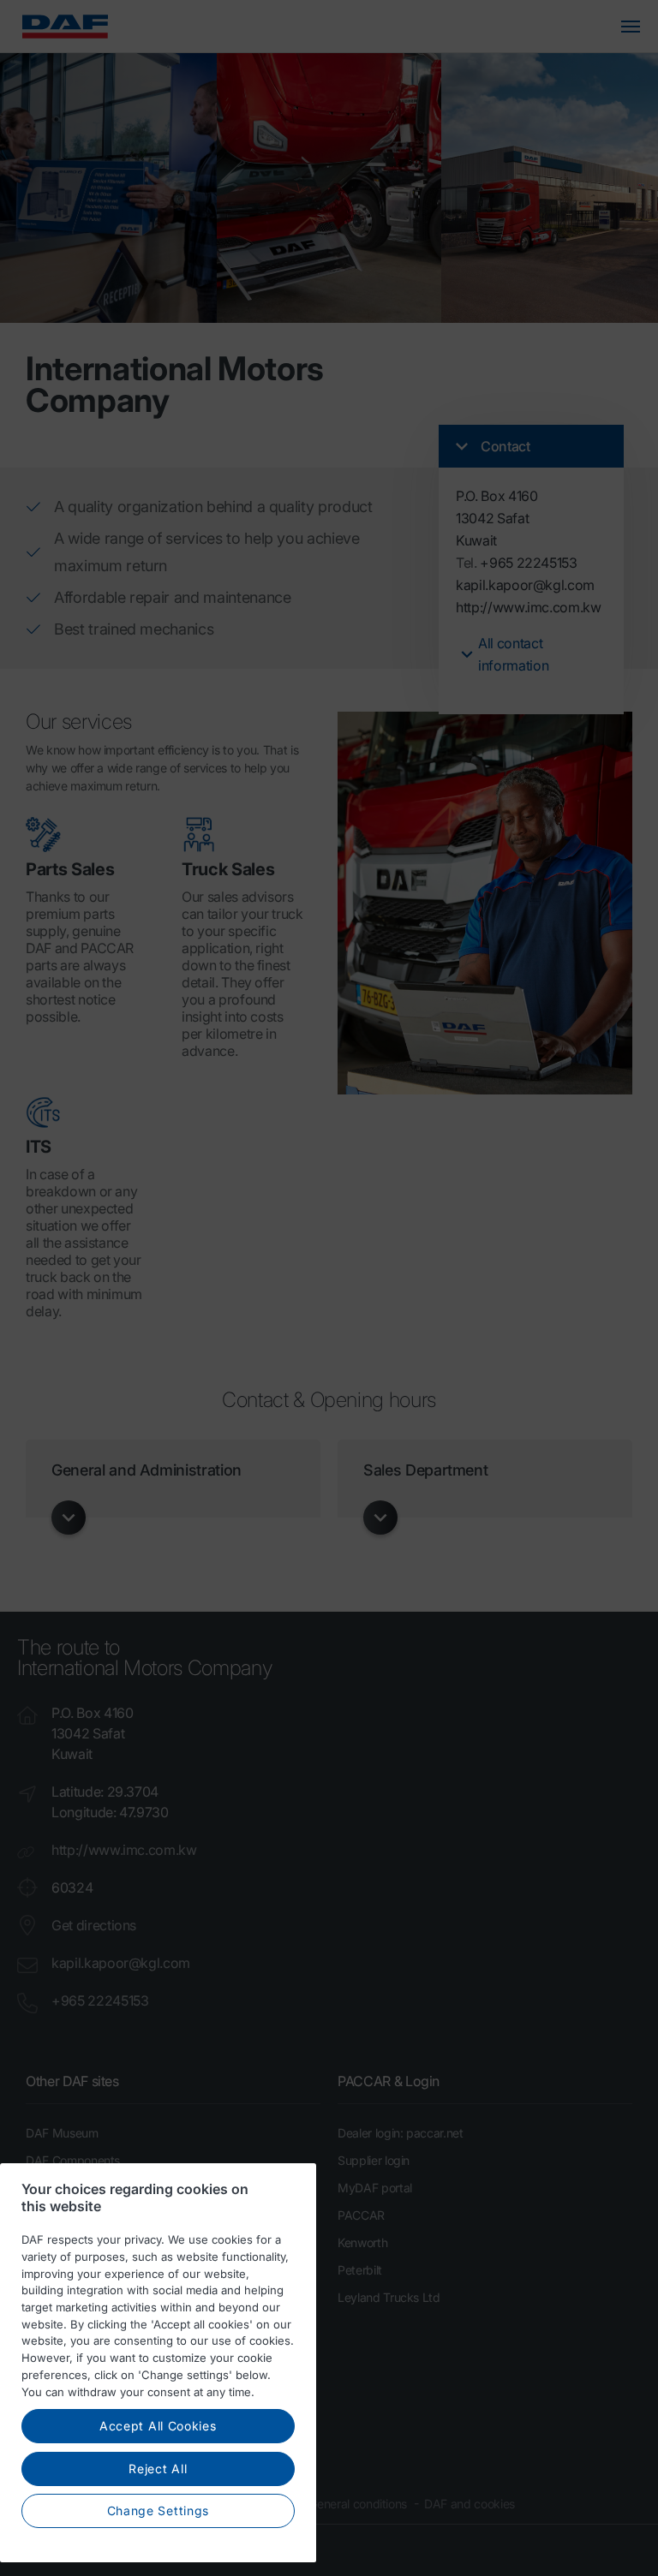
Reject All (158, 2469)
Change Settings (159, 2510)
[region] (158, 2363)
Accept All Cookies (158, 2426)
